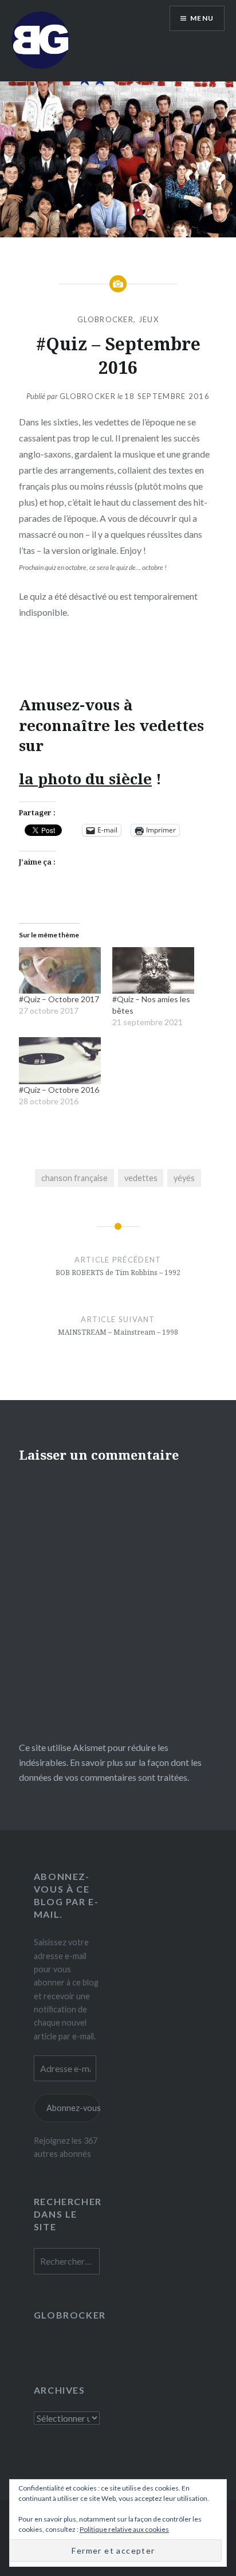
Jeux (149, 319)
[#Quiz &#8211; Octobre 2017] (60, 971)
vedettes (141, 1178)
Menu (202, 18)
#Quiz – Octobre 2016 (59, 1090)
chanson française (74, 1178)
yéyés (184, 1178)
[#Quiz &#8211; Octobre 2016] (60, 1061)
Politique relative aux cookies (124, 2529)
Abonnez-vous (73, 2108)
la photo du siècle (85, 779)
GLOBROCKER (105, 319)
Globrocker (88, 396)
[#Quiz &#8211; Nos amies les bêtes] (153, 971)
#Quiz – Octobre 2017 (59, 999)
